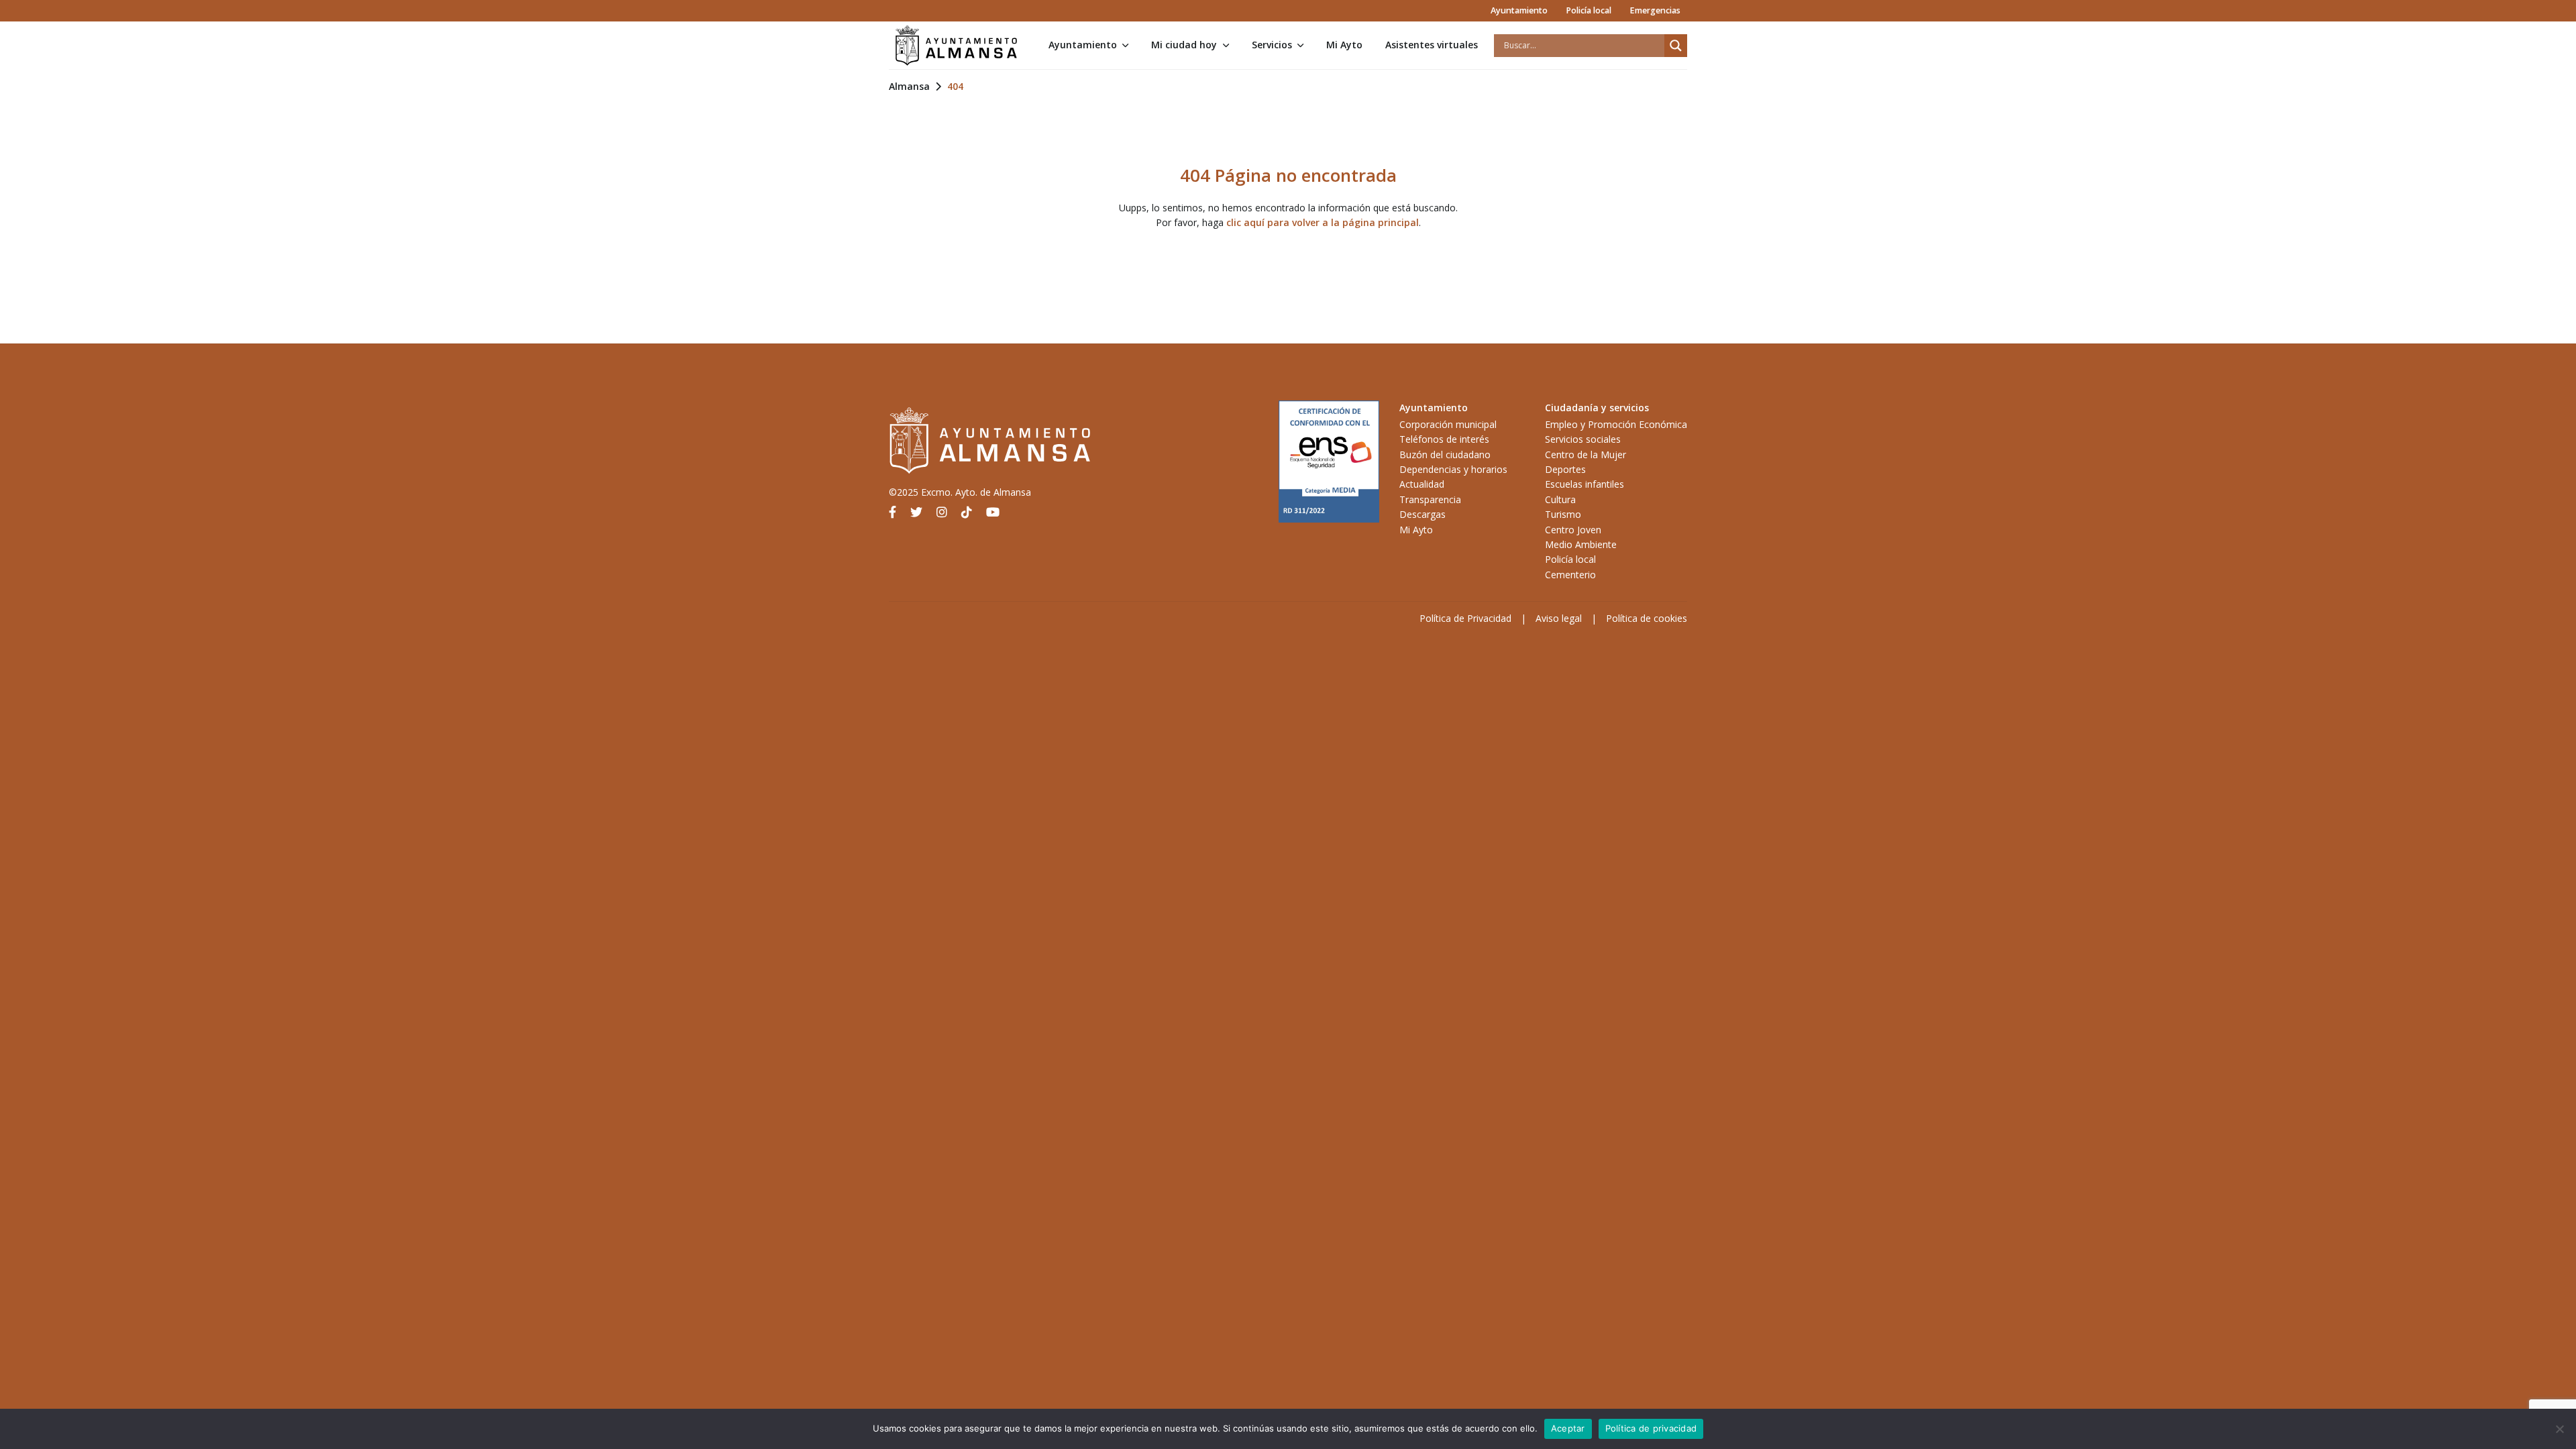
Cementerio (1570, 575)
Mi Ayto (1344, 45)
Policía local (1589, 10)
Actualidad (1422, 484)
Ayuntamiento (1519, 10)
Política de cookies (1647, 618)
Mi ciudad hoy (1184, 45)
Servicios (1272, 45)
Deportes (1565, 469)
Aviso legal (1559, 618)
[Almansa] (956, 46)
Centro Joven (1573, 530)
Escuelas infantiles (1585, 484)
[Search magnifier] (1676, 46)
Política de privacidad (1651, 1428)
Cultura (1560, 499)
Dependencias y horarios (1453, 469)
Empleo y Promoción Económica (1616, 424)
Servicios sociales (1583, 439)
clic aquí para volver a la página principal (1323, 222)
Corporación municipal (1448, 424)
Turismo (1563, 514)
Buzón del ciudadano (1445, 454)
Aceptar (1568, 1428)
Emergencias (1655, 10)
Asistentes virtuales (1432, 45)
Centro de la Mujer (1586, 454)
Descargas (1423, 514)
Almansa (909, 86)
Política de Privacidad (1465, 618)
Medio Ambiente (1581, 544)
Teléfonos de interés (1444, 439)
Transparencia (1430, 499)
